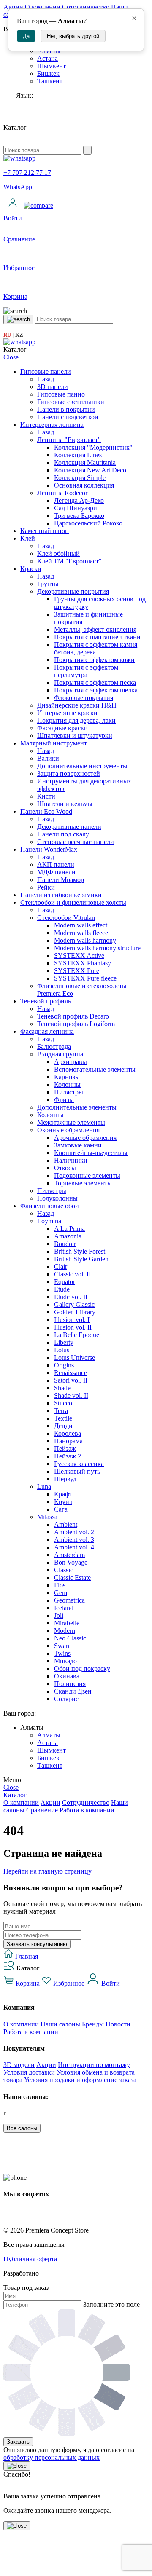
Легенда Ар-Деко (79, 500)
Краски (31, 569)
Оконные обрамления (68, 1130)
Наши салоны (60, 2024)
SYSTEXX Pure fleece (85, 978)
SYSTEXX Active (79, 956)
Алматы (49, 1735)
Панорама (68, 1441)
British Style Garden (81, 1259)
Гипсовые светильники (71, 402)
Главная (26, 1956)
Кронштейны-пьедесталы (91, 1153)
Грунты (48, 584)
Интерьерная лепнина (52, 425)
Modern (65, 1631)
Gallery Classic (74, 1304)
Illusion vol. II (73, 1327)
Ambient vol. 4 (74, 1547)
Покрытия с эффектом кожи (94, 660)
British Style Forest (80, 1251)
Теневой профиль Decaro (73, 1016)
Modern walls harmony (85, 940)
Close (11, 357)
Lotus (62, 1350)
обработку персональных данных (52, 2457)
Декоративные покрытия (73, 591)
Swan (62, 1646)
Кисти (46, 796)
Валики (48, 758)
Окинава (67, 1676)
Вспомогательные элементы (95, 1069)
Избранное (69, 1983)
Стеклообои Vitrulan (66, 918)
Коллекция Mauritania (85, 462)
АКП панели (56, 864)
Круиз (63, 1502)
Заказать (18, 2442)
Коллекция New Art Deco (90, 470)
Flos (60, 1585)
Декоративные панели (69, 827)
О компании (43, 7)
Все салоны (22, 2128)
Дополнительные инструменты (82, 766)
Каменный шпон (45, 531)
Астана (47, 58)
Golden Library (75, 1312)
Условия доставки (29, 2072)
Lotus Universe (75, 1358)
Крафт (63, 1494)
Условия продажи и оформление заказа (80, 2080)
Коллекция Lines (78, 455)
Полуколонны (57, 1198)
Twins (62, 1653)
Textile (63, 1418)
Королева (68, 1433)
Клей (28, 538)
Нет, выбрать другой (73, 36)
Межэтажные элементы (71, 1122)
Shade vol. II (71, 1395)
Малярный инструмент (54, 743)
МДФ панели (56, 872)
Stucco (63, 1403)
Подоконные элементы (87, 1175)
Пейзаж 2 (68, 1456)
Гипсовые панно (61, 394)
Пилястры (69, 1092)
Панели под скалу (63, 834)
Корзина (28, 1983)
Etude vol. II (71, 1297)
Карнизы (67, 1077)
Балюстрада (54, 1047)
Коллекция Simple (80, 478)
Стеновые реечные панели (76, 842)
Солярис (66, 1699)
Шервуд (65, 1479)
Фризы (64, 1100)
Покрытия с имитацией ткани (97, 637)
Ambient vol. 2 (74, 1532)
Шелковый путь (77, 1471)
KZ (19, 335)
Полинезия (70, 1684)
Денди (63, 1426)
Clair (61, 1267)
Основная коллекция (84, 485)
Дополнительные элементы (77, 1107)
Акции (13, 7)
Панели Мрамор (61, 880)
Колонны (67, 1084)
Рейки (46, 887)
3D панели (53, 387)
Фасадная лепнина (47, 1031)
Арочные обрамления (85, 1138)
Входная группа (60, 1054)
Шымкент (52, 66)
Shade (62, 1388)
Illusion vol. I (72, 1320)
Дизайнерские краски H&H (77, 705)
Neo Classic (70, 1638)
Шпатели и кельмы (65, 804)
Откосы (65, 1168)
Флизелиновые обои (50, 1206)
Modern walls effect (81, 925)
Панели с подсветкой (68, 417)
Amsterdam (69, 1555)
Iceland (64, 1608)
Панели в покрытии (66, 409)
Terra (61, 1411)
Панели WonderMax (49, 849)
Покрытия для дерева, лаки (76, 720)
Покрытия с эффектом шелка (96, 690)
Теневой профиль (46, 1001)
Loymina (49, 1221)
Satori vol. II (71, 1380)
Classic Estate (72, 1577)
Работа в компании (87, 1810)
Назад (46, 379)
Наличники (71, 1160)
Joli (59, 1615)
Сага (61, 1509)
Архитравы (71, 1062)
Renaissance (71, 1373)
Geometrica (69, 1600)
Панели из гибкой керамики (61, 895)
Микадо (65, 1661)
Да (26, 36)
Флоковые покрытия (84, 698)
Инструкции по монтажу (94, 2065)
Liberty (64, 1342)
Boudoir (65, 1244)
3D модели (19, 2065)
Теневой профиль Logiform (76, 1024)
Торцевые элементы (83, 1183)
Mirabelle (67, 1623)
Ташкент (50, 81)
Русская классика (79, 1464)
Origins (64, 1365)
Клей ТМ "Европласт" (69, 561)
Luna (44, 1486)
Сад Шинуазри (76, 508)
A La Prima (69, 1229)
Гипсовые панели (46, 371)
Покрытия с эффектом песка (95, 682)
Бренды (93, 2024)
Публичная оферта (30, 2259)
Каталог (15, 1795)
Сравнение (42, 1810)
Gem (61, 1593)
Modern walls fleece (81, 933)
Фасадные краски (62, 728)
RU (7, 335)
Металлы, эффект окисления (95, 629)
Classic (64, 1570)
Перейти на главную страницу (47, 1871)
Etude (62, 1289)
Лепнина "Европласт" (69, 440)
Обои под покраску (82, 1669)
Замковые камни (78, 1145)
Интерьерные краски (67, 713)
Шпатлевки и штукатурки (75, 736)
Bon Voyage (71, 1562)
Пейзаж (65, 1449)
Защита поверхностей (69, 773)
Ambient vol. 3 (74, 1540)
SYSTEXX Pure (77, 971)
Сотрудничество (86, 7)
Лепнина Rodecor (62, 493)
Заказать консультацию (37, 1944)
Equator (65, 1282)
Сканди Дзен (73, 1691)
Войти (110, 1983)
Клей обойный (58, 554)
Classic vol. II (72, 1274)
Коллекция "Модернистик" (93, 447)
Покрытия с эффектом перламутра (86, 671)
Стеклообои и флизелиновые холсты (73, 902)
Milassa (47, 1517)
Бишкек (48, 74)
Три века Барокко (79, 516)
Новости (118, 2024)
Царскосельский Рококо (88, 523)
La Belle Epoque (77, 1335)
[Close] (17, 2466)
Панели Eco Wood (46, 811)
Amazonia (68, 1236)
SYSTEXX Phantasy (83, 963)
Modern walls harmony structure (97, 948)
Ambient (66, 1524)
